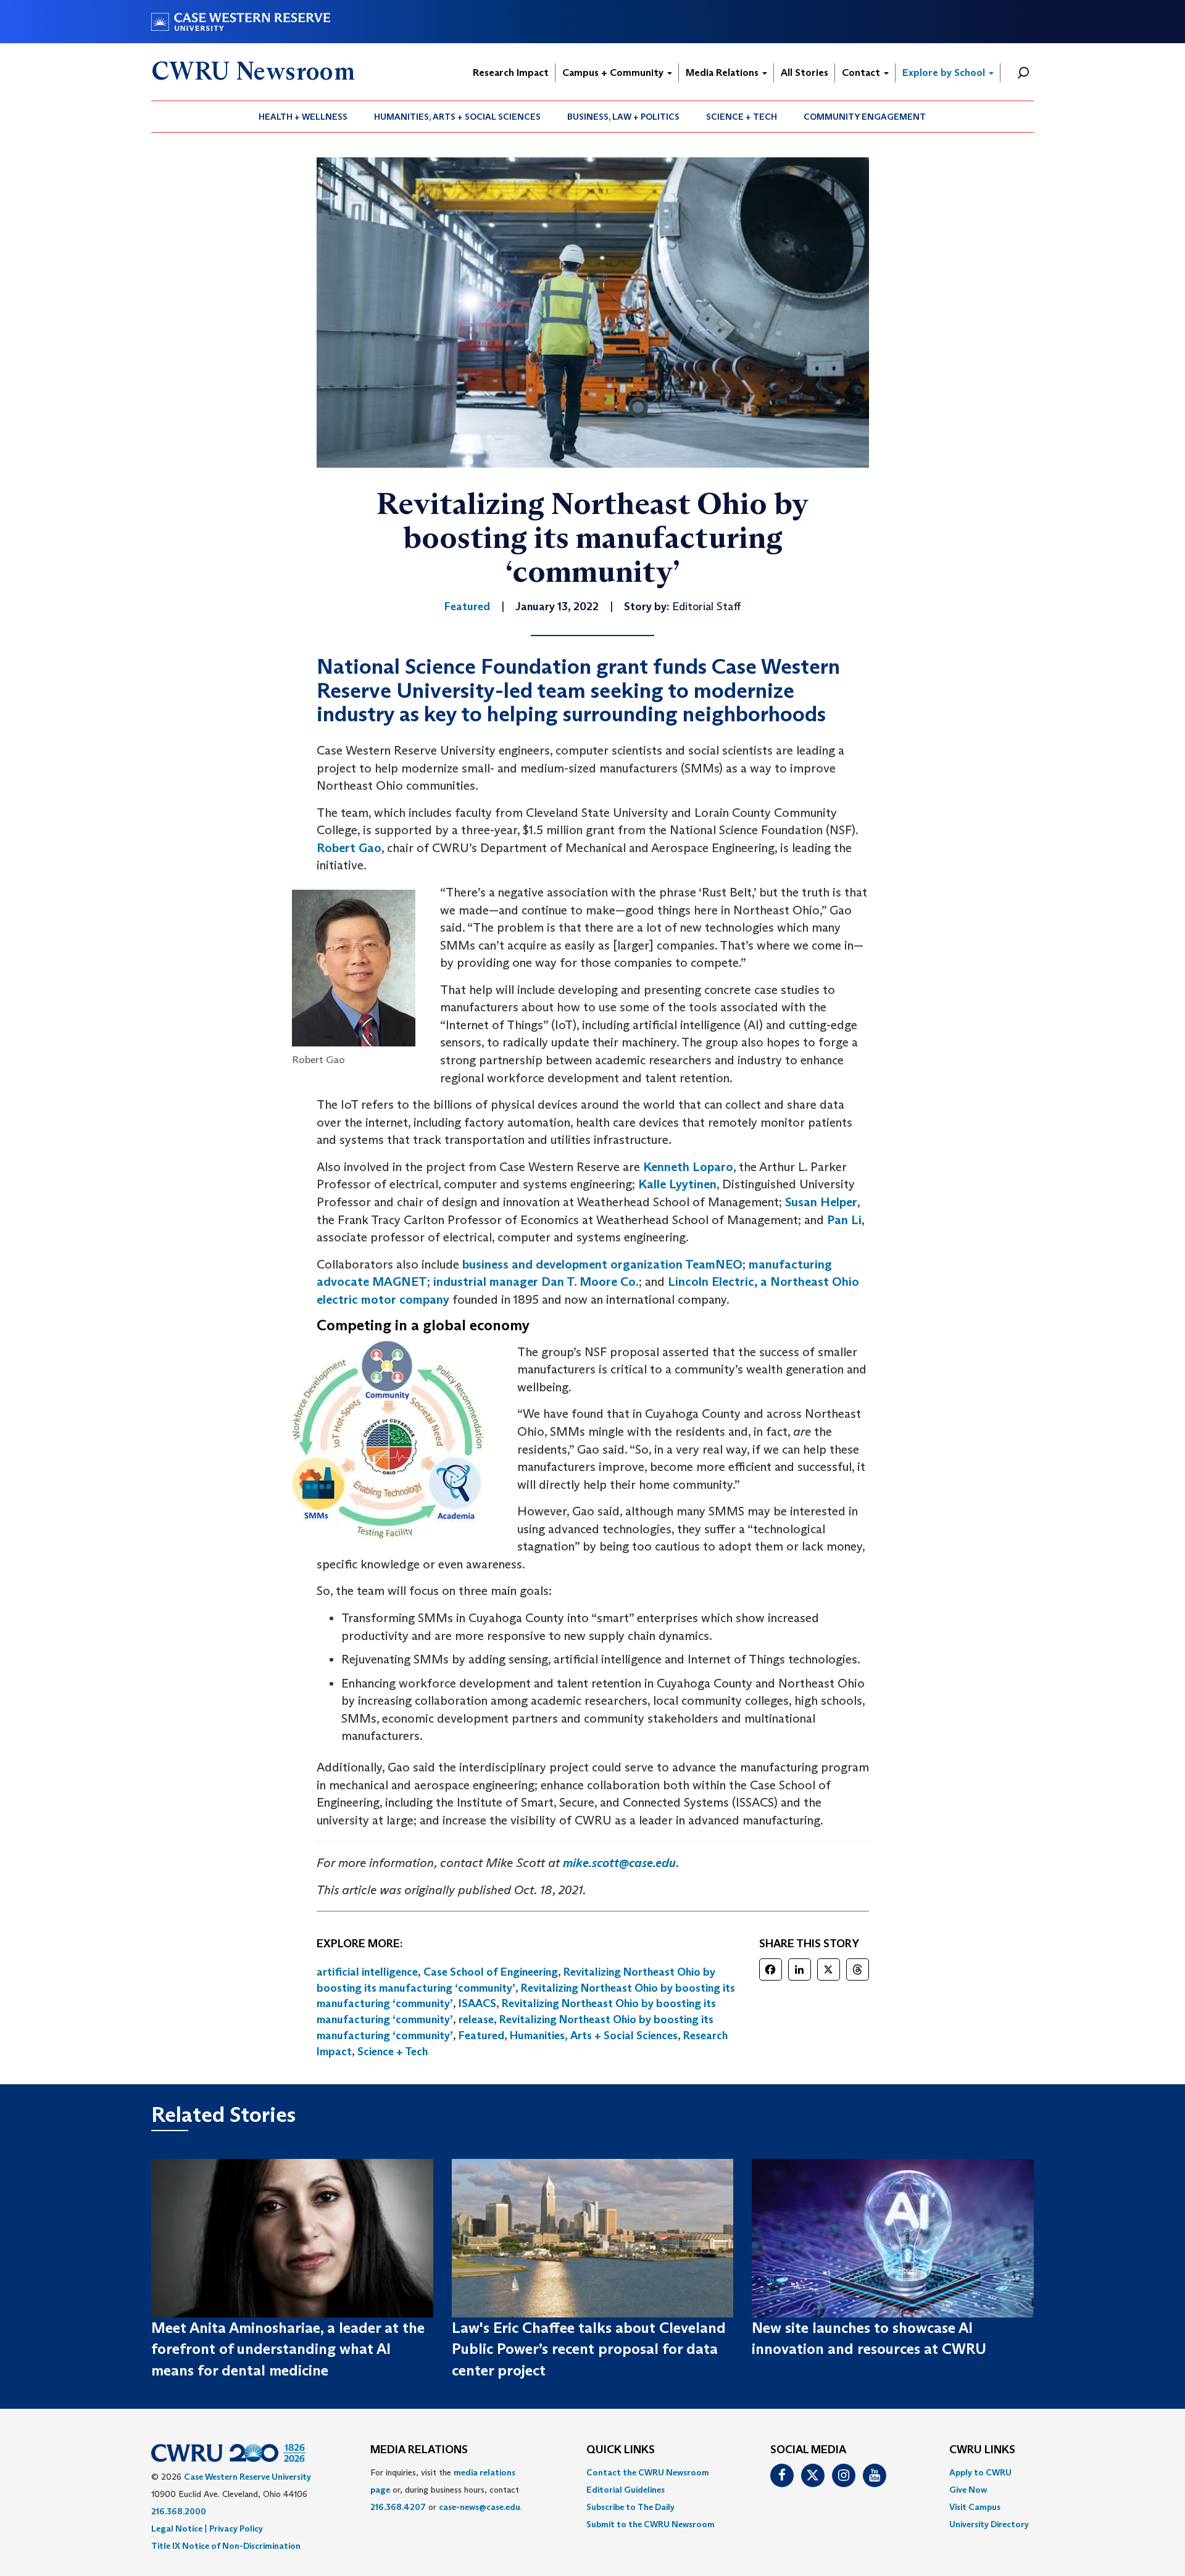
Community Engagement (865, 117)
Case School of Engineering (491, 1972)
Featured (481, 2036)
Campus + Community (614, 72)
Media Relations (723, 72)
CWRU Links (982, 2450)
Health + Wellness (303, 117)
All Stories (805, 72)
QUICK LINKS (621, 2450)
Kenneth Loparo (688, 1167)
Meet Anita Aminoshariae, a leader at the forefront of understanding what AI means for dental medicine (288, 2349)
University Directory (989, 2524)
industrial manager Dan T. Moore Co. (536, 1282)
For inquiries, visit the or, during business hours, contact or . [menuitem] (446, 2490)
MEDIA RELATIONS (419, 2450)
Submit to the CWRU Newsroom (651, 2524)
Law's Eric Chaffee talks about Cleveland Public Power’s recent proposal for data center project (589, 2349)
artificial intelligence (367, 1972)
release (476, 2019)
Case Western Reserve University (247, 2477)
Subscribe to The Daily (630, 2507)
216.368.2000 (179, 2511)
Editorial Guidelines (626, 2490)
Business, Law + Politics (623, 117)
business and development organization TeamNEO (602, 1264)
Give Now (968, 2490)
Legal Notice (177, 2528)
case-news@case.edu (480, 2507)
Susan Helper (821, 1202)
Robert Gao (349, 848)
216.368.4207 (398, 2507)
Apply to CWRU (980, 2472)
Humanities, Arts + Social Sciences (457, 117)
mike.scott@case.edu (619, 1863)
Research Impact (511, 72)
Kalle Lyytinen (677, 1184)
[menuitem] (303, 117)
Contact (862, 72)
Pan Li (844, 1220)
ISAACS (477, 2003)
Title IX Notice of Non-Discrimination (226, 2546)
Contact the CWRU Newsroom (648, 2472)
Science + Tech (742, 117)
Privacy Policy (236, 2528)
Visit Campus (975, 2507)
